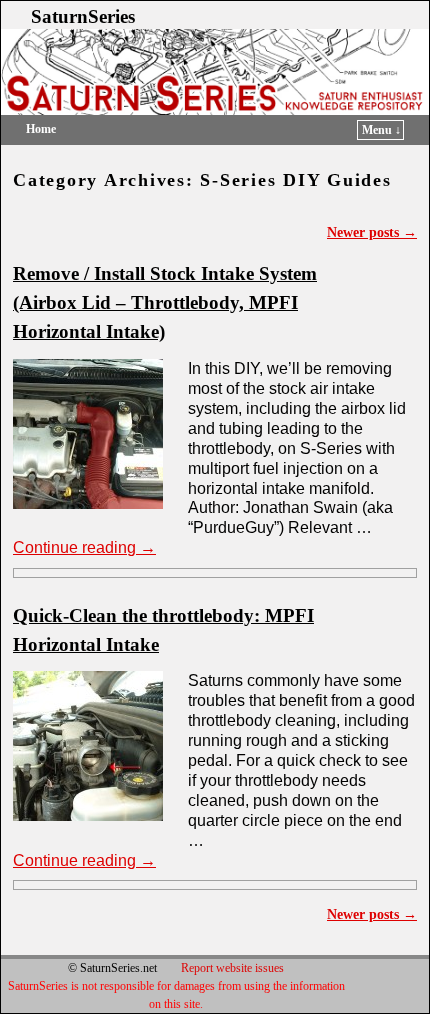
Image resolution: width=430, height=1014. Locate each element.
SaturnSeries (83, 16)
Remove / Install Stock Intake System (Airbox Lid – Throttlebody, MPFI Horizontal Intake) (165, 302)
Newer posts (372, 232)
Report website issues (232, 968)
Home (41, 129)
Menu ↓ (381, 130)
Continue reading (84, 547)
